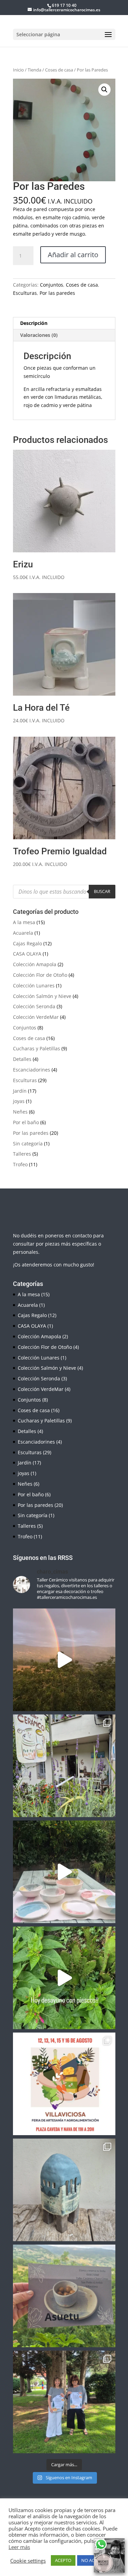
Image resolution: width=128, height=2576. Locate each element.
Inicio (18, 70)
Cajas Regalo (27, 943)
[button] (104, 90)
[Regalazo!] (64, 1660)
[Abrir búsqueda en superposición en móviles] (64, 892)
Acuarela (23, 933)
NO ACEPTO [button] (93, 2560)
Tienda (34, 70)
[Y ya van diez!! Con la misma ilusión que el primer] (64, 2402)
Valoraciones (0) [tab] (39, 335)
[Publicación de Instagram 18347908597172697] (64, 2190)
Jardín (20, 1091)
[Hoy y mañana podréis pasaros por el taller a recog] (64, 1978)
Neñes (20, 1112)
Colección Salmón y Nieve (42, 996)
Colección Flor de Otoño (40, 975)
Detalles (22, 1059)
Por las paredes (57, 293)
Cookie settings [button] (28, 2561)
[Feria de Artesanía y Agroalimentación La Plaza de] (64, 2084)
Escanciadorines (32, 1070)
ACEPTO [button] (63, 2560)
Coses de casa (59, 70)
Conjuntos (52, 285)
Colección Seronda (34, 1006)
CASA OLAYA (27, 954)
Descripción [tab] (34, 323)
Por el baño (26, 1122)
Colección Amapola (35, 964)
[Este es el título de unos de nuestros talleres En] (64, 2296)
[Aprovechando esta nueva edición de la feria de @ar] (64, 1872)
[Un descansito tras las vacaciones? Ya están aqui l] (64, 1766)
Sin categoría (28, 1144)
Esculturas (25, 293)
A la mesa (24, 922)
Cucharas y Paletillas (37, 1048)
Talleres (22, 1154)
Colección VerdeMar (36, 1017)
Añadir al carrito (73, 255)
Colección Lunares (34, 985)
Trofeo (20, 1164)
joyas (19, 1101)
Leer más (19, 2547)
